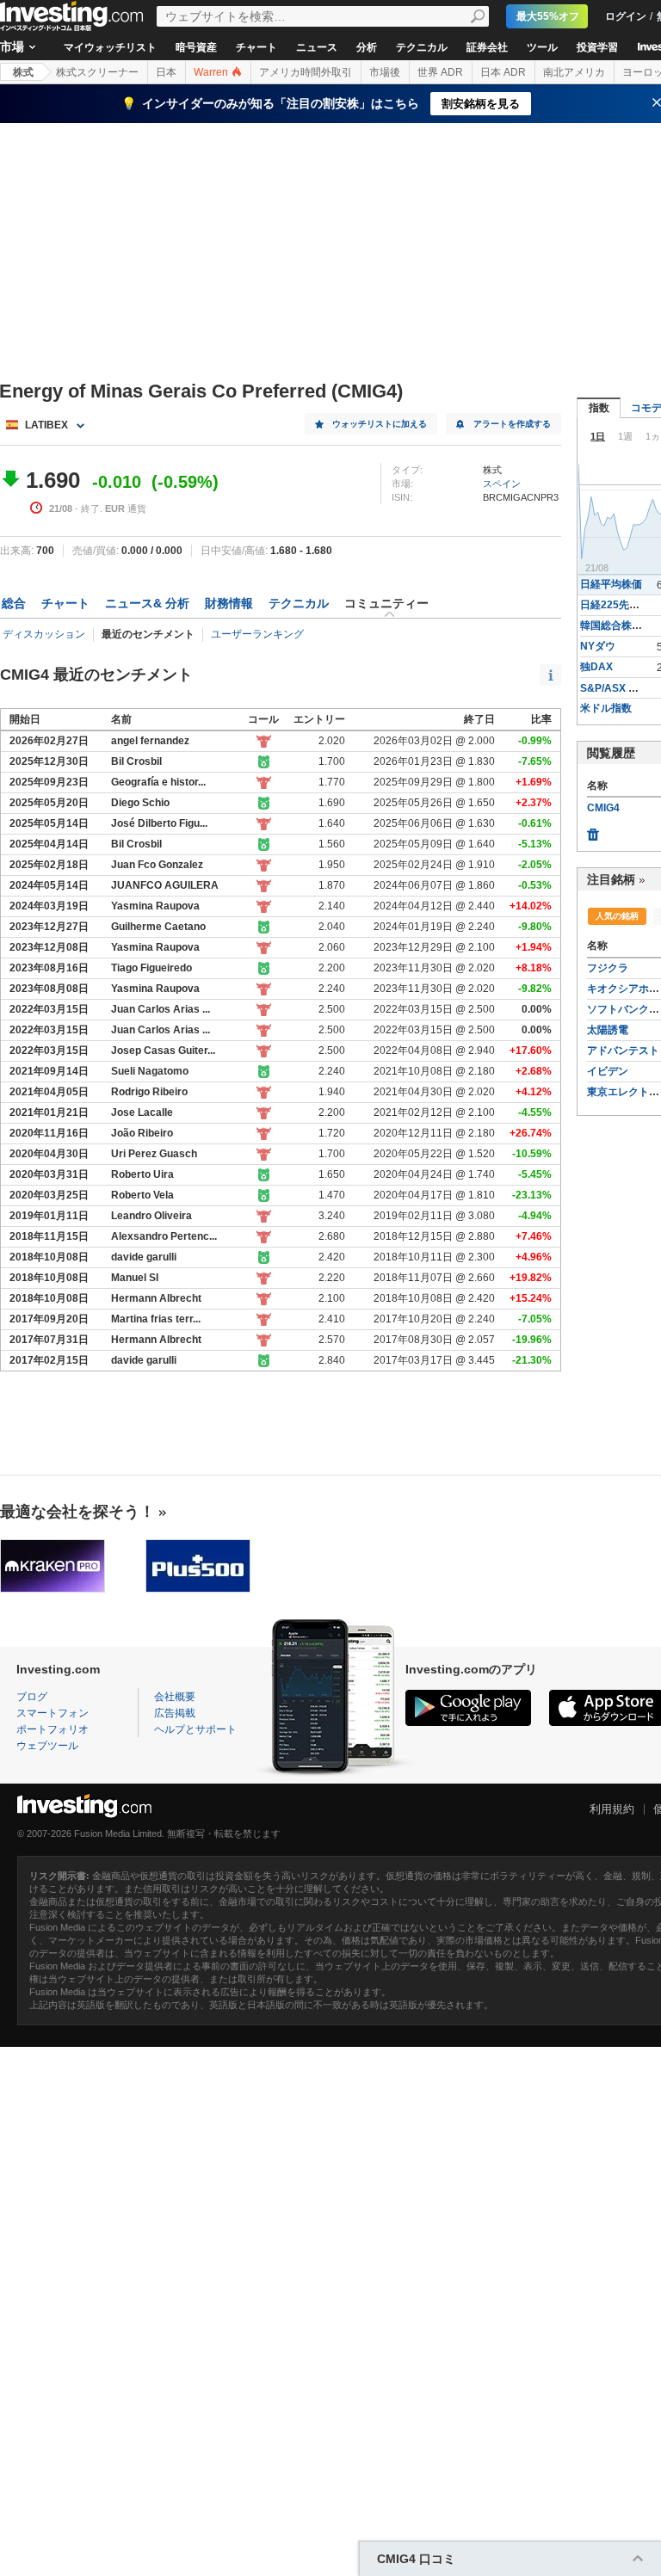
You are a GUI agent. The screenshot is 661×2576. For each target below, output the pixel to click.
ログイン (626, 16)
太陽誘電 (608, 1030)
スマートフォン (53, 1713)
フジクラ (608, 968)
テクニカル (422, 47)
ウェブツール (47, 1746)
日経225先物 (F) (618, 605)
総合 (14, 603)
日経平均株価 (611, 584)
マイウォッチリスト (110, 47)
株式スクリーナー (97, 72)
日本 (166, 72)
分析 (367, 47)
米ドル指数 (606, 708)
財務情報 (229, 603)
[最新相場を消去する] (593, 830)
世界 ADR (440, 72)
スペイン (502, 484)
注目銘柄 (611, 879)
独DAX (596, 667)
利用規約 (612, 1809)
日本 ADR (503, 72)
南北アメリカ (574, 72)
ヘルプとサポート (195, 1729)
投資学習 (597, 47)
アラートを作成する (512, 424)
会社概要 (175, 1697)
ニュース (317, 47)
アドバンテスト (623, 1051)
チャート (256, 47)
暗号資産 (196, 47)
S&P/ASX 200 (613, 688)
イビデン (608, 1071)
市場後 (385, 72)
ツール (542, 47)
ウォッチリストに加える (380, 424)
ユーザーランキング (257, 634)
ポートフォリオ (53, 1729)
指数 (599, 408)
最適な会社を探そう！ (77, 1512)
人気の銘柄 (617, 916)
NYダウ (598, 646)
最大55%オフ (548, 16)
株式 (23, 72)
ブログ (32, 1697)
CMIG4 (603, 808)
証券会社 (487, 47)
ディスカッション (44, 634)
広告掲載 (175, 1713)
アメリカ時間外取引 (306, 72)
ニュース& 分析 (147, 603)
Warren (212, 72)
